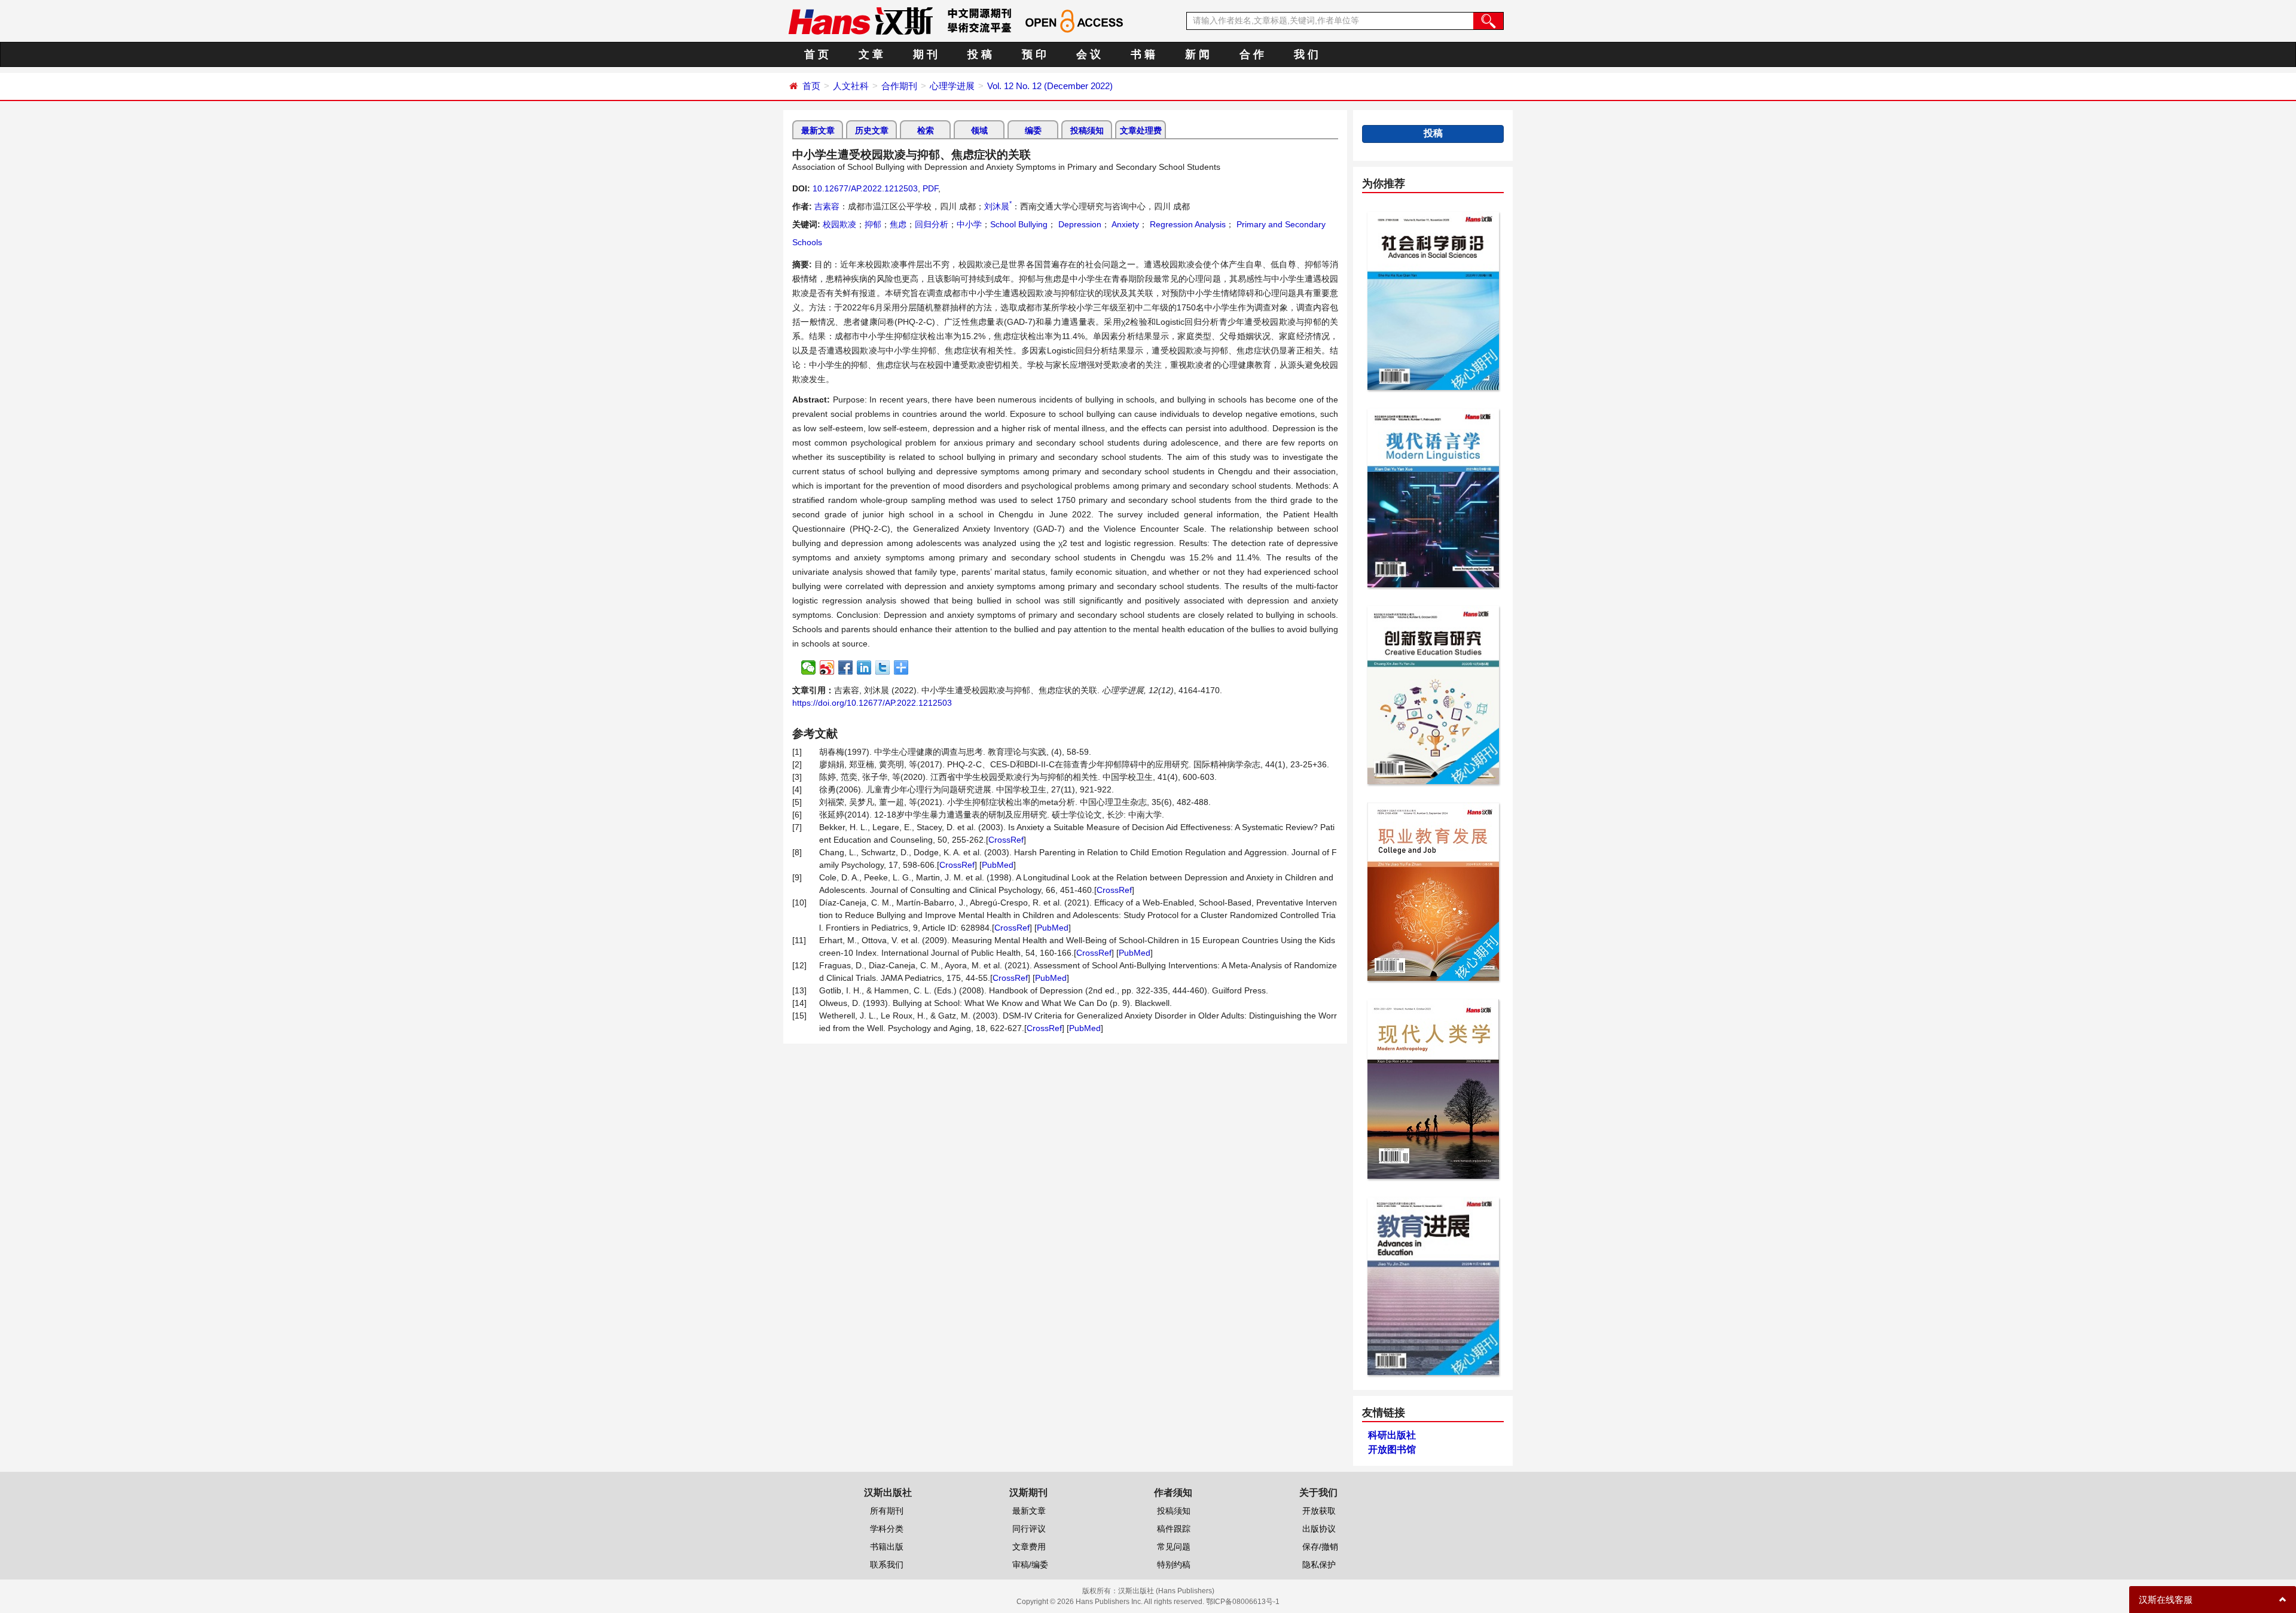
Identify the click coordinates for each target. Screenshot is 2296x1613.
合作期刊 (899, 86)
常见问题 (1174, 1547)
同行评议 (1029, 1529)
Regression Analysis (1187, 224)
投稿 (1433, 133)
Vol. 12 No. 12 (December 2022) (1050, 86)
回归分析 (932, 224)
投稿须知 (1087, 130)
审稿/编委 (1030, 1565)
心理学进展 (952, 86)
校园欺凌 (839, 224)
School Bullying (1019, 224)
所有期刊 (887, 1511)
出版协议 (1319, 1529)
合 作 (1252, 54)
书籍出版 (887, 1547)
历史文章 (872, 130)
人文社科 (851, 86)
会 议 (1089, 54)
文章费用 (1029, 1547)
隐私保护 (1319, 1565)
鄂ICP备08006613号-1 (1243, 1602)
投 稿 (980, 54)
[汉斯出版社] (860, 20)
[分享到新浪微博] (827, 667)
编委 (1033, 130)
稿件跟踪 (1174, 1529)
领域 (979, 130)
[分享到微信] (809, 667)
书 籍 (1143, 54)
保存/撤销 (1320, 1547)
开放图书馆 (1392, 1449)
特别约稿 (1174, 1565)
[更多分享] (901, 667)
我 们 (1306, 54)
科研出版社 (1392, 1435)
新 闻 (1197, 54)
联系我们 (887, 1565)
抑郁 (873, 224)
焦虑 (898, 224)
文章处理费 (1141, 130)
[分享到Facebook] (846, 667)
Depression (1079, 224)
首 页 (816, 54)
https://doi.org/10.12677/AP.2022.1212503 (872, 703)
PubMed (998, 865)
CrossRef (1006, 840)
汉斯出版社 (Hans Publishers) (1166, 1591)
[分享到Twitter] (883, 667)
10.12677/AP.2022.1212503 (865, 188)
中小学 (969, 224)
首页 (811, 86)
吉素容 (827, 206)
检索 (926, 130)
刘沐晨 (998, 206)
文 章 (871, 54)
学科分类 (887, 1529)
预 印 (1034, 54)
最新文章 (818, 130)
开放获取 (1319, 1511)
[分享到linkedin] (864, 667)
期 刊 (925, 54)
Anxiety (1124, 224)
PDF (930, 188)
